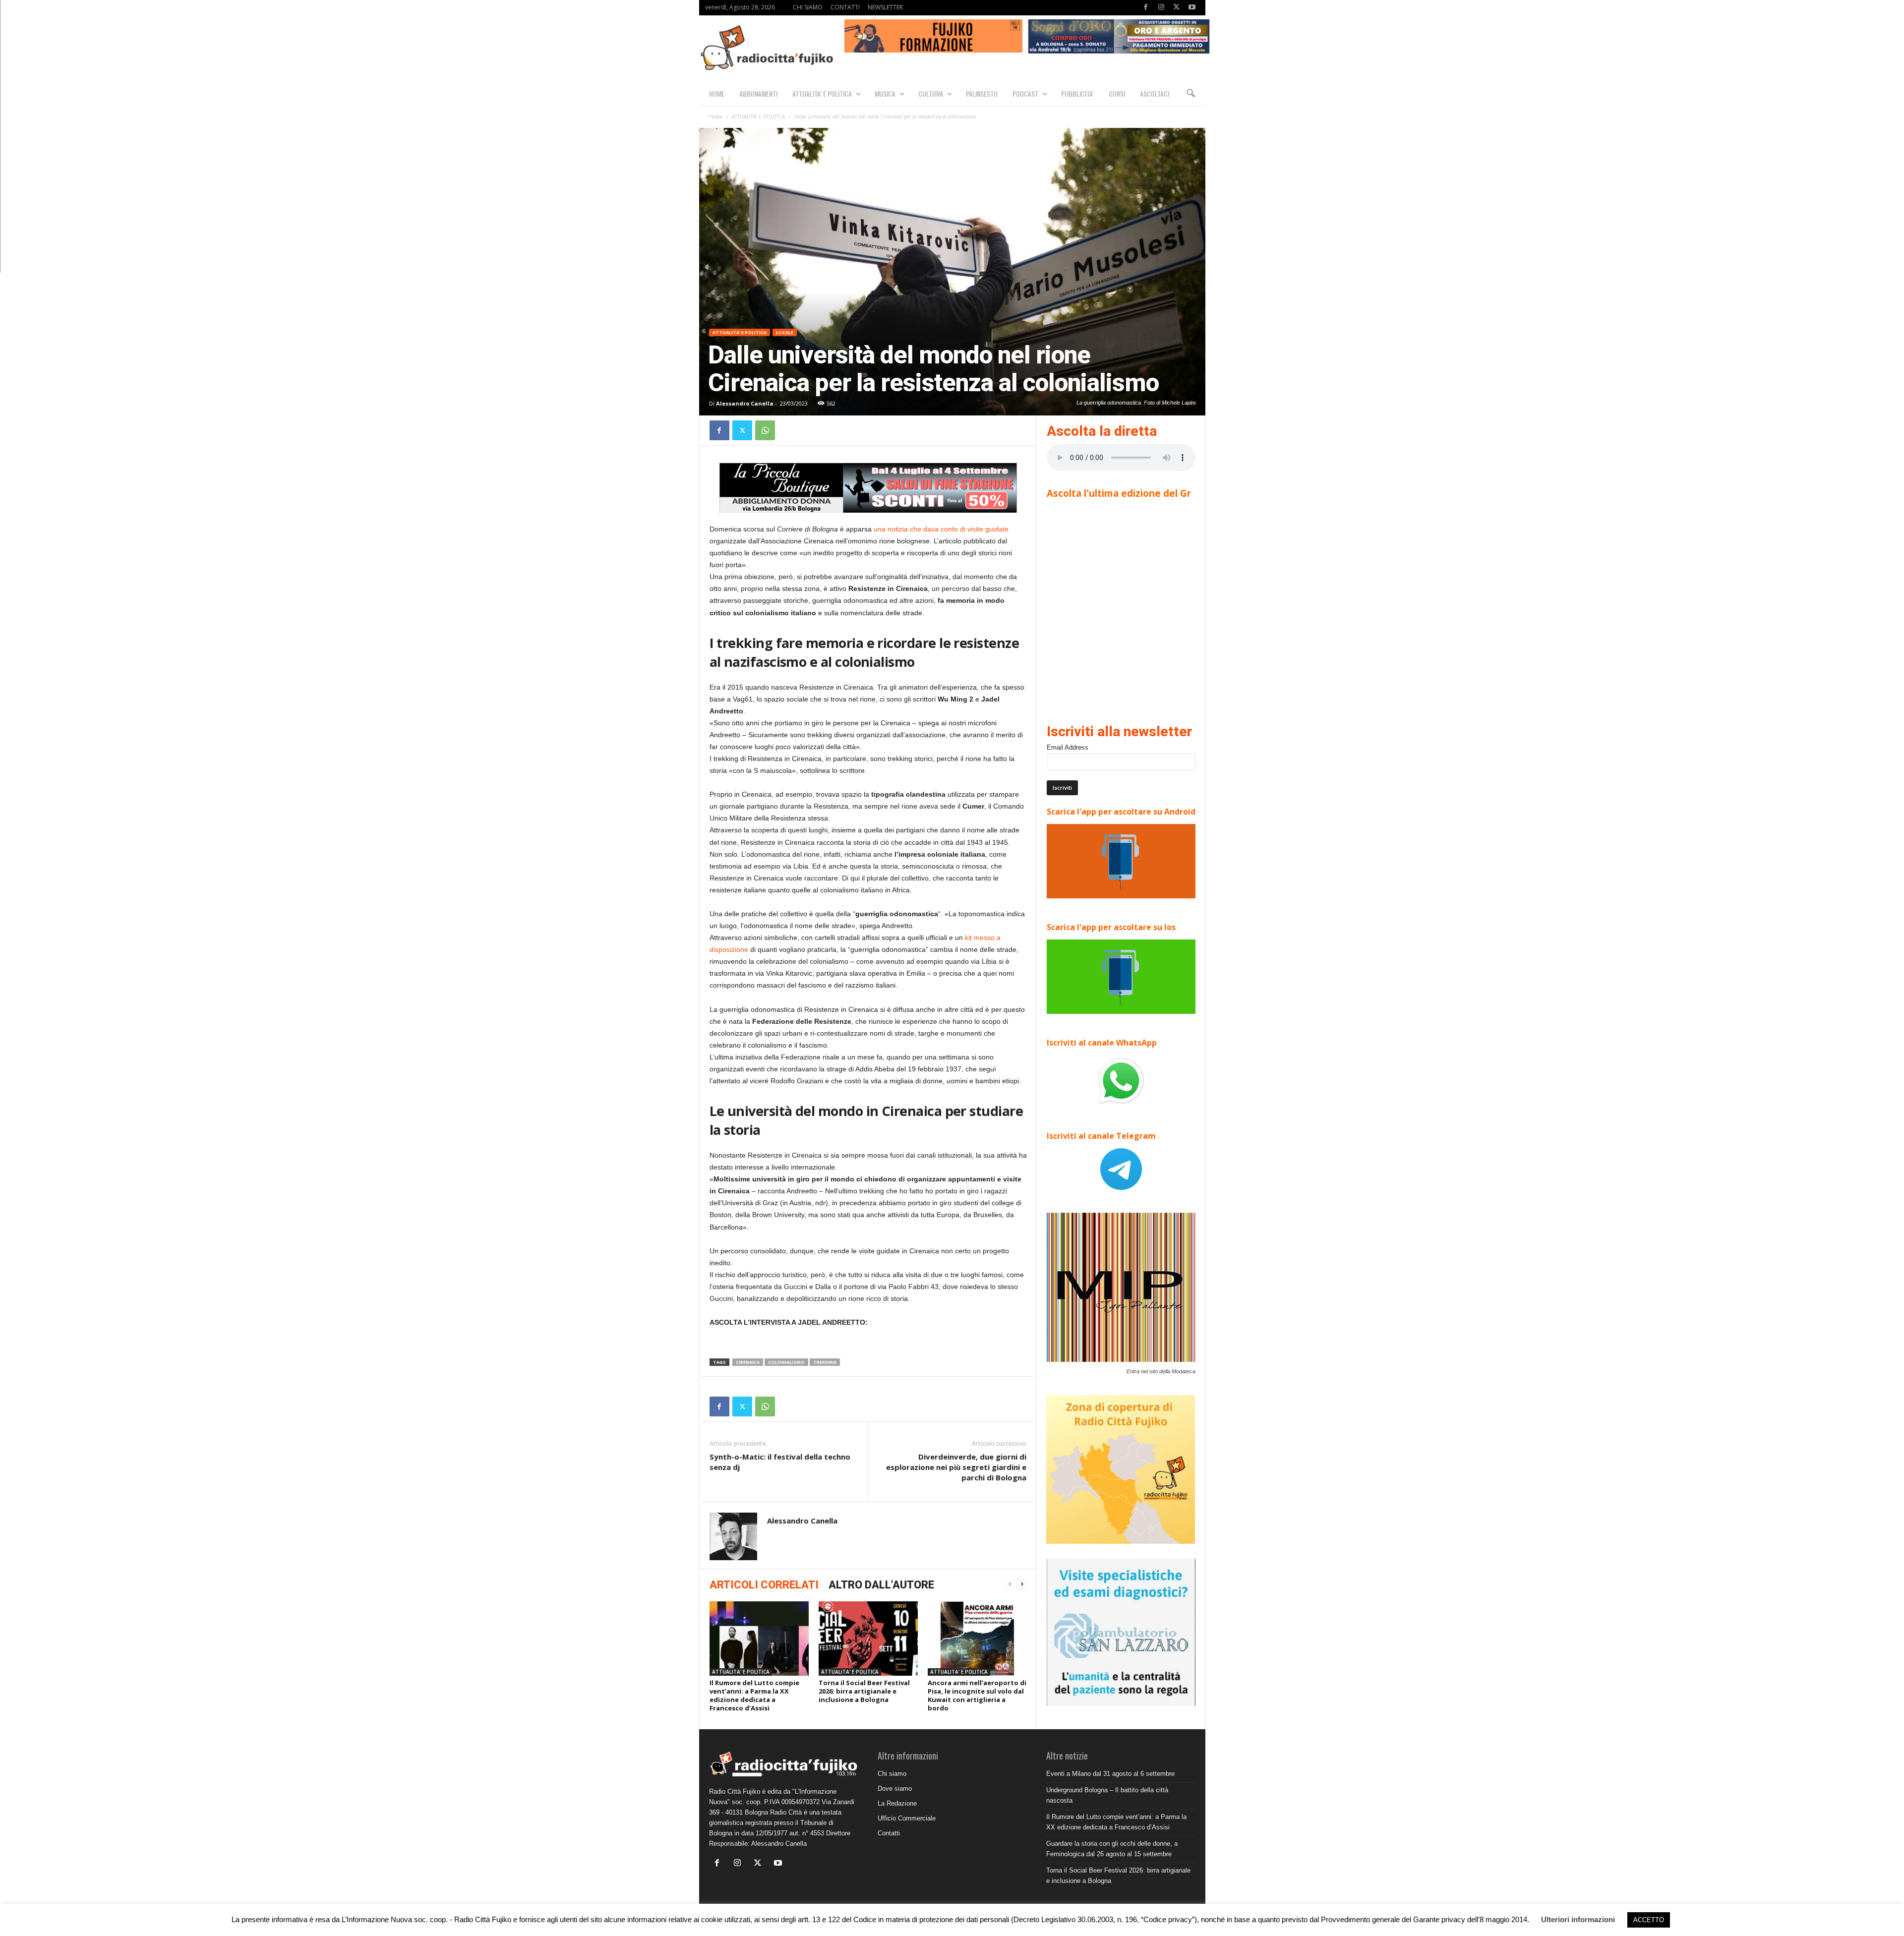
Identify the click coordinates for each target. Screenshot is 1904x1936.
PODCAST (1025, 93)
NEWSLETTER (885, 7)
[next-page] (1022, 1584)
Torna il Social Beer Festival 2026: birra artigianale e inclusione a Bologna (864, 1691)
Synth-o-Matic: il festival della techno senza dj (780, 1462)
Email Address (1068, 747)
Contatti (889, 1833)
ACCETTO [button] (1649, 1920)
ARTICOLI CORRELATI (764, 1585)
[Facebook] (1146, 8)
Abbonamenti (758, 93)
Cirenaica (748, 1362)
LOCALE (785, 332)
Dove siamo (895, 1789)
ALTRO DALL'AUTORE (881, 1585)
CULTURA (931, 93)
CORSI (1117, 93)
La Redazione (897, 1803)
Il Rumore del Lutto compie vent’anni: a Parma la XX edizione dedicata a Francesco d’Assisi (754, 1695)
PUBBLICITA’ (1077, 93)
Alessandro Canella (745, 403)
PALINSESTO (982, 93)
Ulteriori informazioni (1578, 1919)
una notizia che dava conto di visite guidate (941, 529)
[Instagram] (1161, 8)
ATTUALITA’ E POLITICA (822, 93)
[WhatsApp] (765, 430)
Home (716, 117)
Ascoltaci (1155, 93)
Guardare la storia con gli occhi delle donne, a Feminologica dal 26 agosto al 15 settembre (1112, 1849)
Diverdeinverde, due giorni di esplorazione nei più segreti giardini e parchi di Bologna (956, 1467)
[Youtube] (1192, 8)
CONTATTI (845, 7)
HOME (717, 93)
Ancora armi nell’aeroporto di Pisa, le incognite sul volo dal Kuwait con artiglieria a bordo (977, 1695)
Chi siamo (892, 1774)
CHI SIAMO (808, 7)
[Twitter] (1177, 8)
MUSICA (885, 93)
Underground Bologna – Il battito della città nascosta (1107, 1795)
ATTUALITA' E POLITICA (758, 117)
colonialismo (786, 1362)
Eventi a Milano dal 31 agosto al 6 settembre (1110, 1774)
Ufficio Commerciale (907, 1818)
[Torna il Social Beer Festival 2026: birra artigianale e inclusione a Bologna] (868, 1639)
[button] (1190, 94)
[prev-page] (1010, 1584)
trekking (825, 1362)
